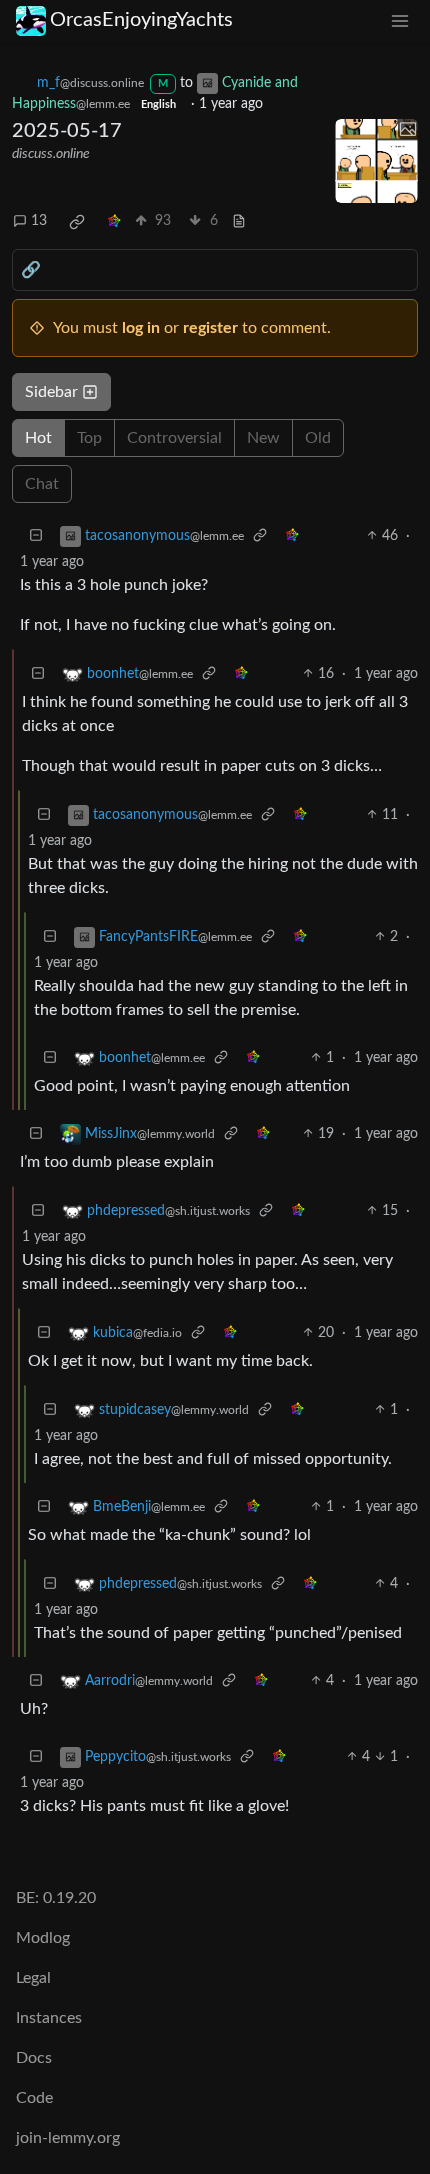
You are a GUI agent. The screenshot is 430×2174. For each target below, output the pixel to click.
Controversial (174, 438)
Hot (38, 438)
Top (89, 438)
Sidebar (51, 392)
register (210, 328)
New (263, 438)
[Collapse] (36, 536)
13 (39, 221)
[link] (77, 222)
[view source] (239, 221)
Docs (34, 2058)
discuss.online (51, 154)
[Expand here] (377, 161)
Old (318, 438)
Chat (42, 484)
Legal (33, 1978)
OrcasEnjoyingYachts (141, 20)
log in (141, 328)
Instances (49, 2018)
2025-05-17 (67, 131)
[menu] (400, 20)
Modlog (43, 1938)
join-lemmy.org (68, 2138)
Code (34, 2098)
